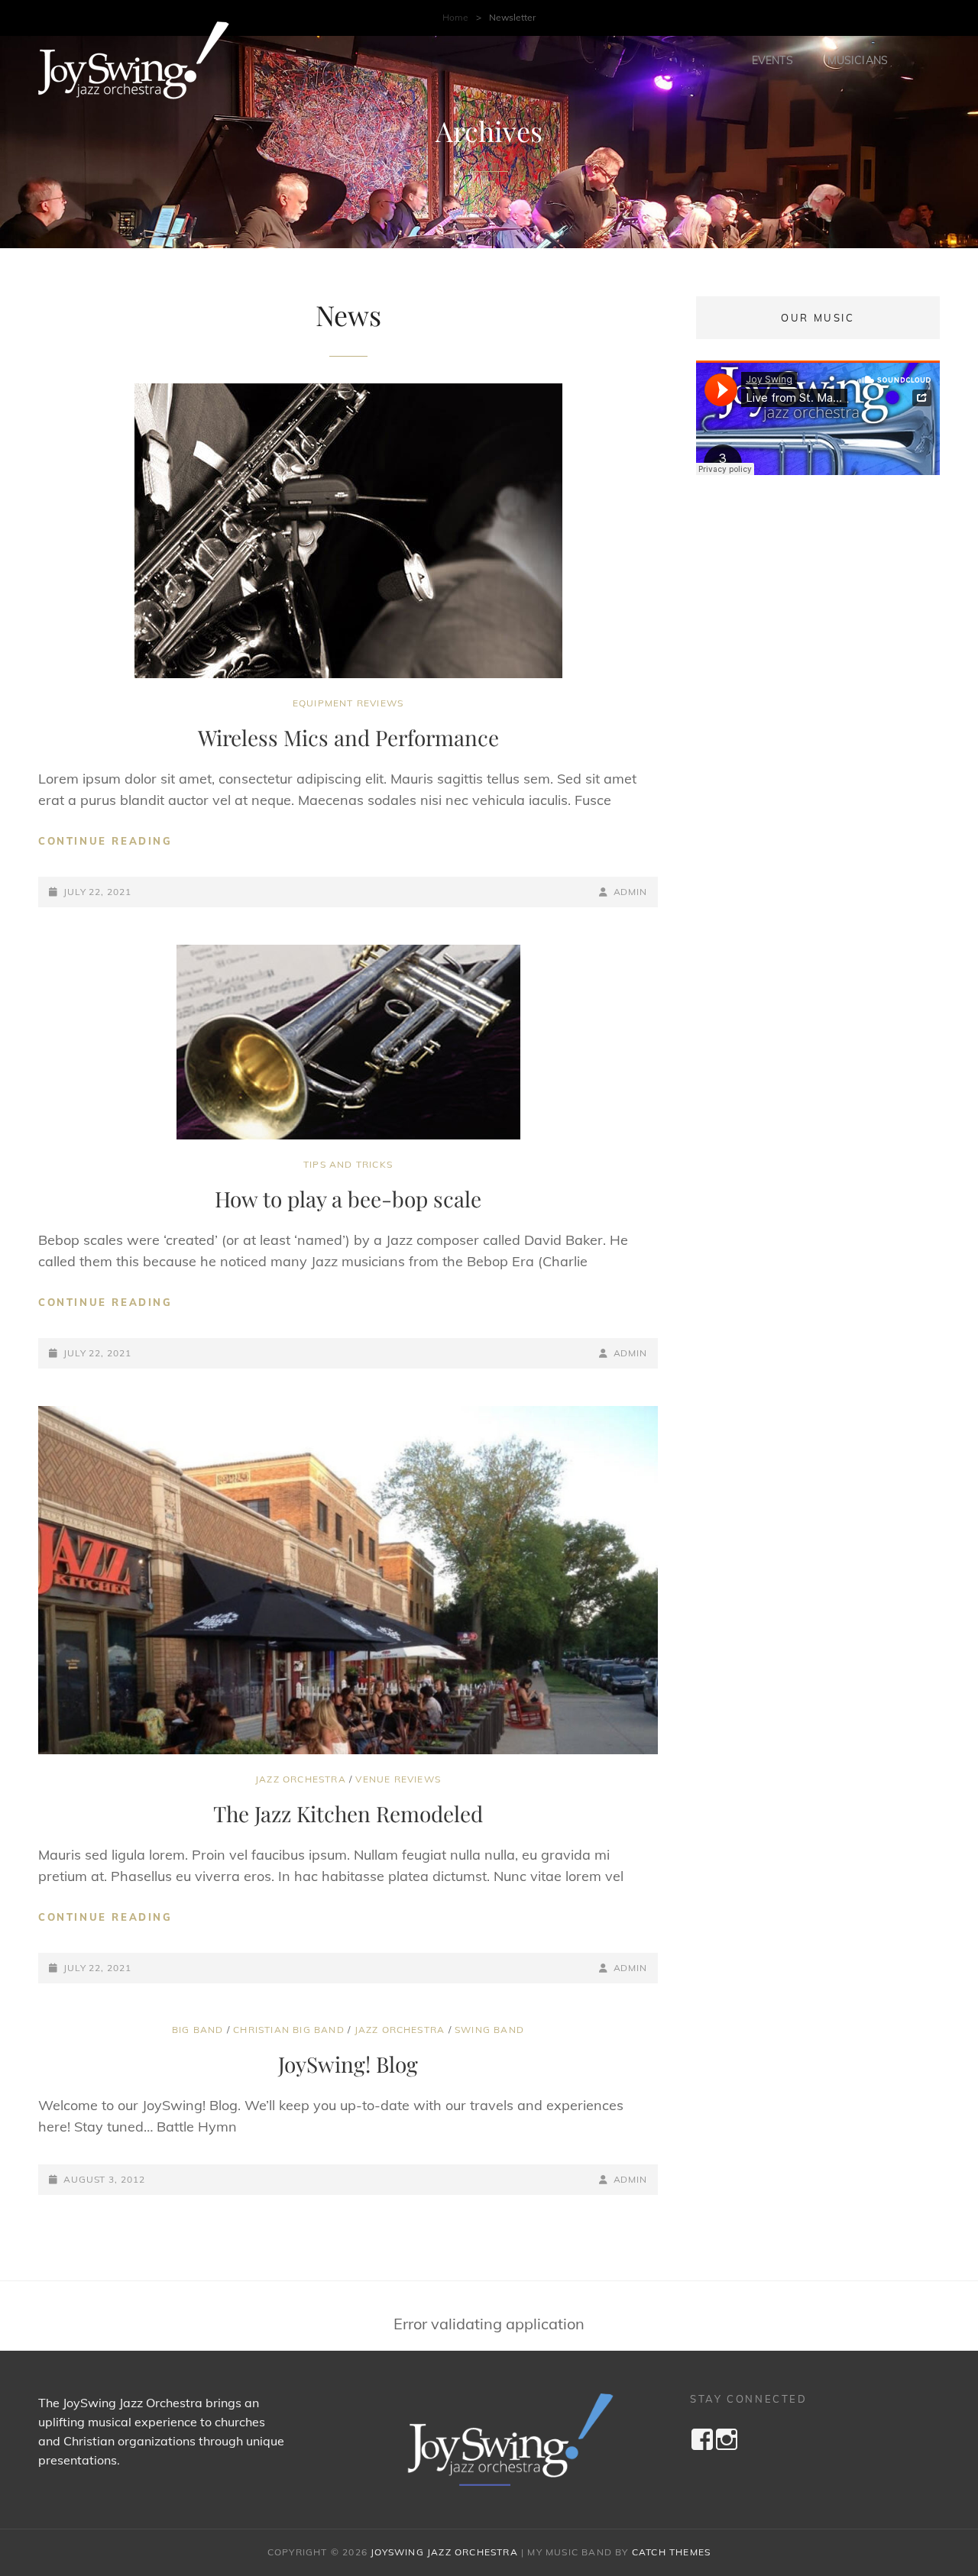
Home (455, 17)
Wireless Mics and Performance (348, 737)
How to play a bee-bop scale (348, 1199)
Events (772, 60)
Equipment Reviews (348, 703)
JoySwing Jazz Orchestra (444, 2552)
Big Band (198, 2030)
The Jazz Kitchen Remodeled (348, 1813)
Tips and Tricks (348, 1164)
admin (630, 892)
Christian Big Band (289, 2030)
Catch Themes (671, 2552)
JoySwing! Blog (348, 2064)
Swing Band (489, 2030)
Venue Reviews (398, 1779)
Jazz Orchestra (301, 1779)
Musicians (858, 60)
